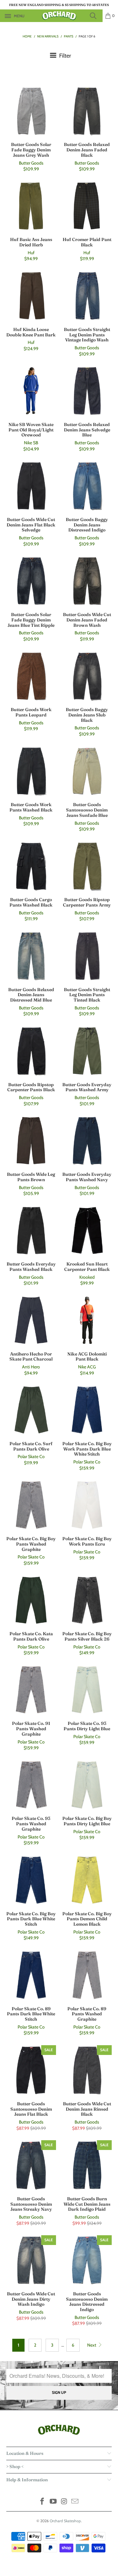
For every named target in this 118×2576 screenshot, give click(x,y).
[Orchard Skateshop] (59, 16)
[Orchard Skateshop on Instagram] (64, 2502)
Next (92, 2345)
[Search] (95, 16)
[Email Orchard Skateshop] (75, 2502)
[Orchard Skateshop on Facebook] (42, 2502)
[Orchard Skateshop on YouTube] (53, 2502)
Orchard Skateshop (65, 2521)
